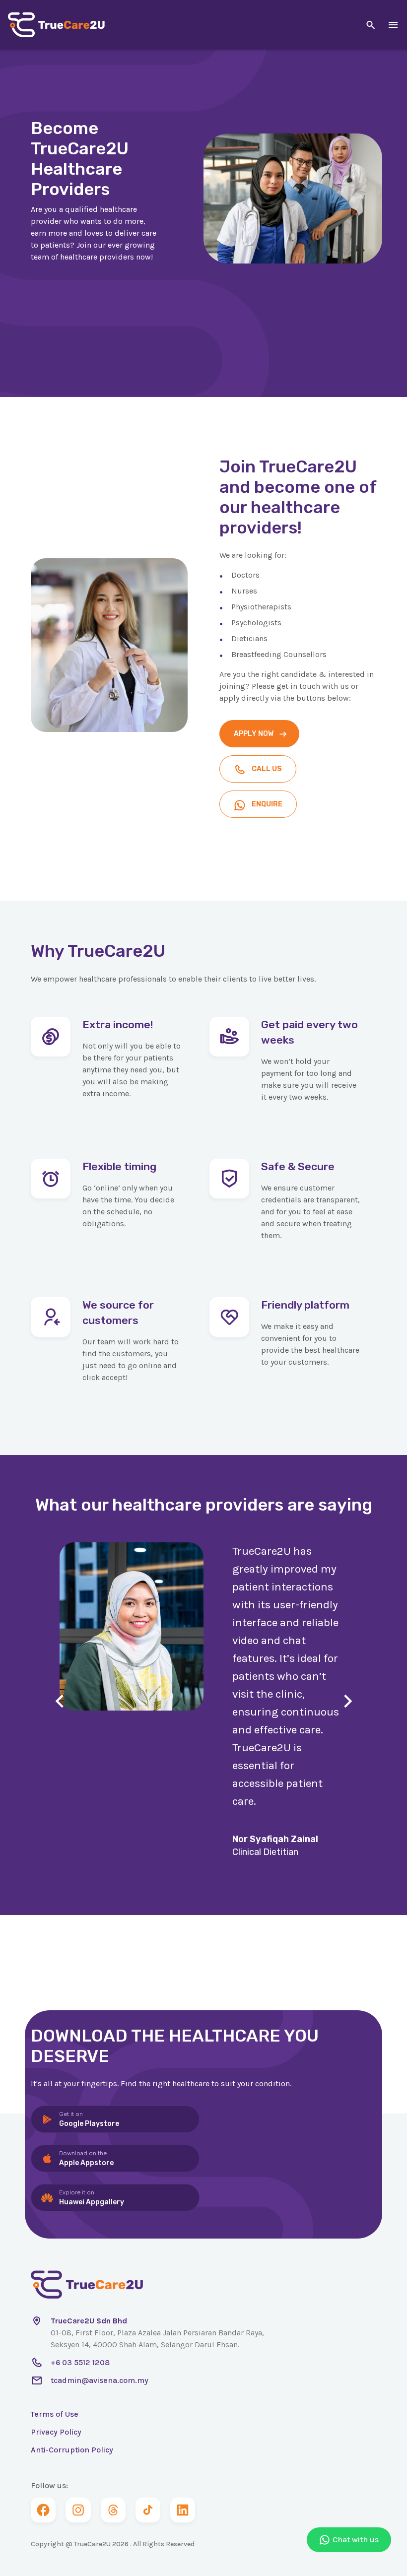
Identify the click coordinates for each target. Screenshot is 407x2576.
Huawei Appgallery (92, 2198)
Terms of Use (55, 2414)
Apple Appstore (86, 2158)
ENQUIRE (267, 804)
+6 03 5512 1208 (80, 2362)
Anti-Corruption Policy (72, 2450)
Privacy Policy (56, 2432)
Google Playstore (89, 2119)
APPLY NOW (254, 734)
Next (348, 1701)
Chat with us (356, 2540)
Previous (59, 1701)
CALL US (267, 769)
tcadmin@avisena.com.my (100, 2380)
